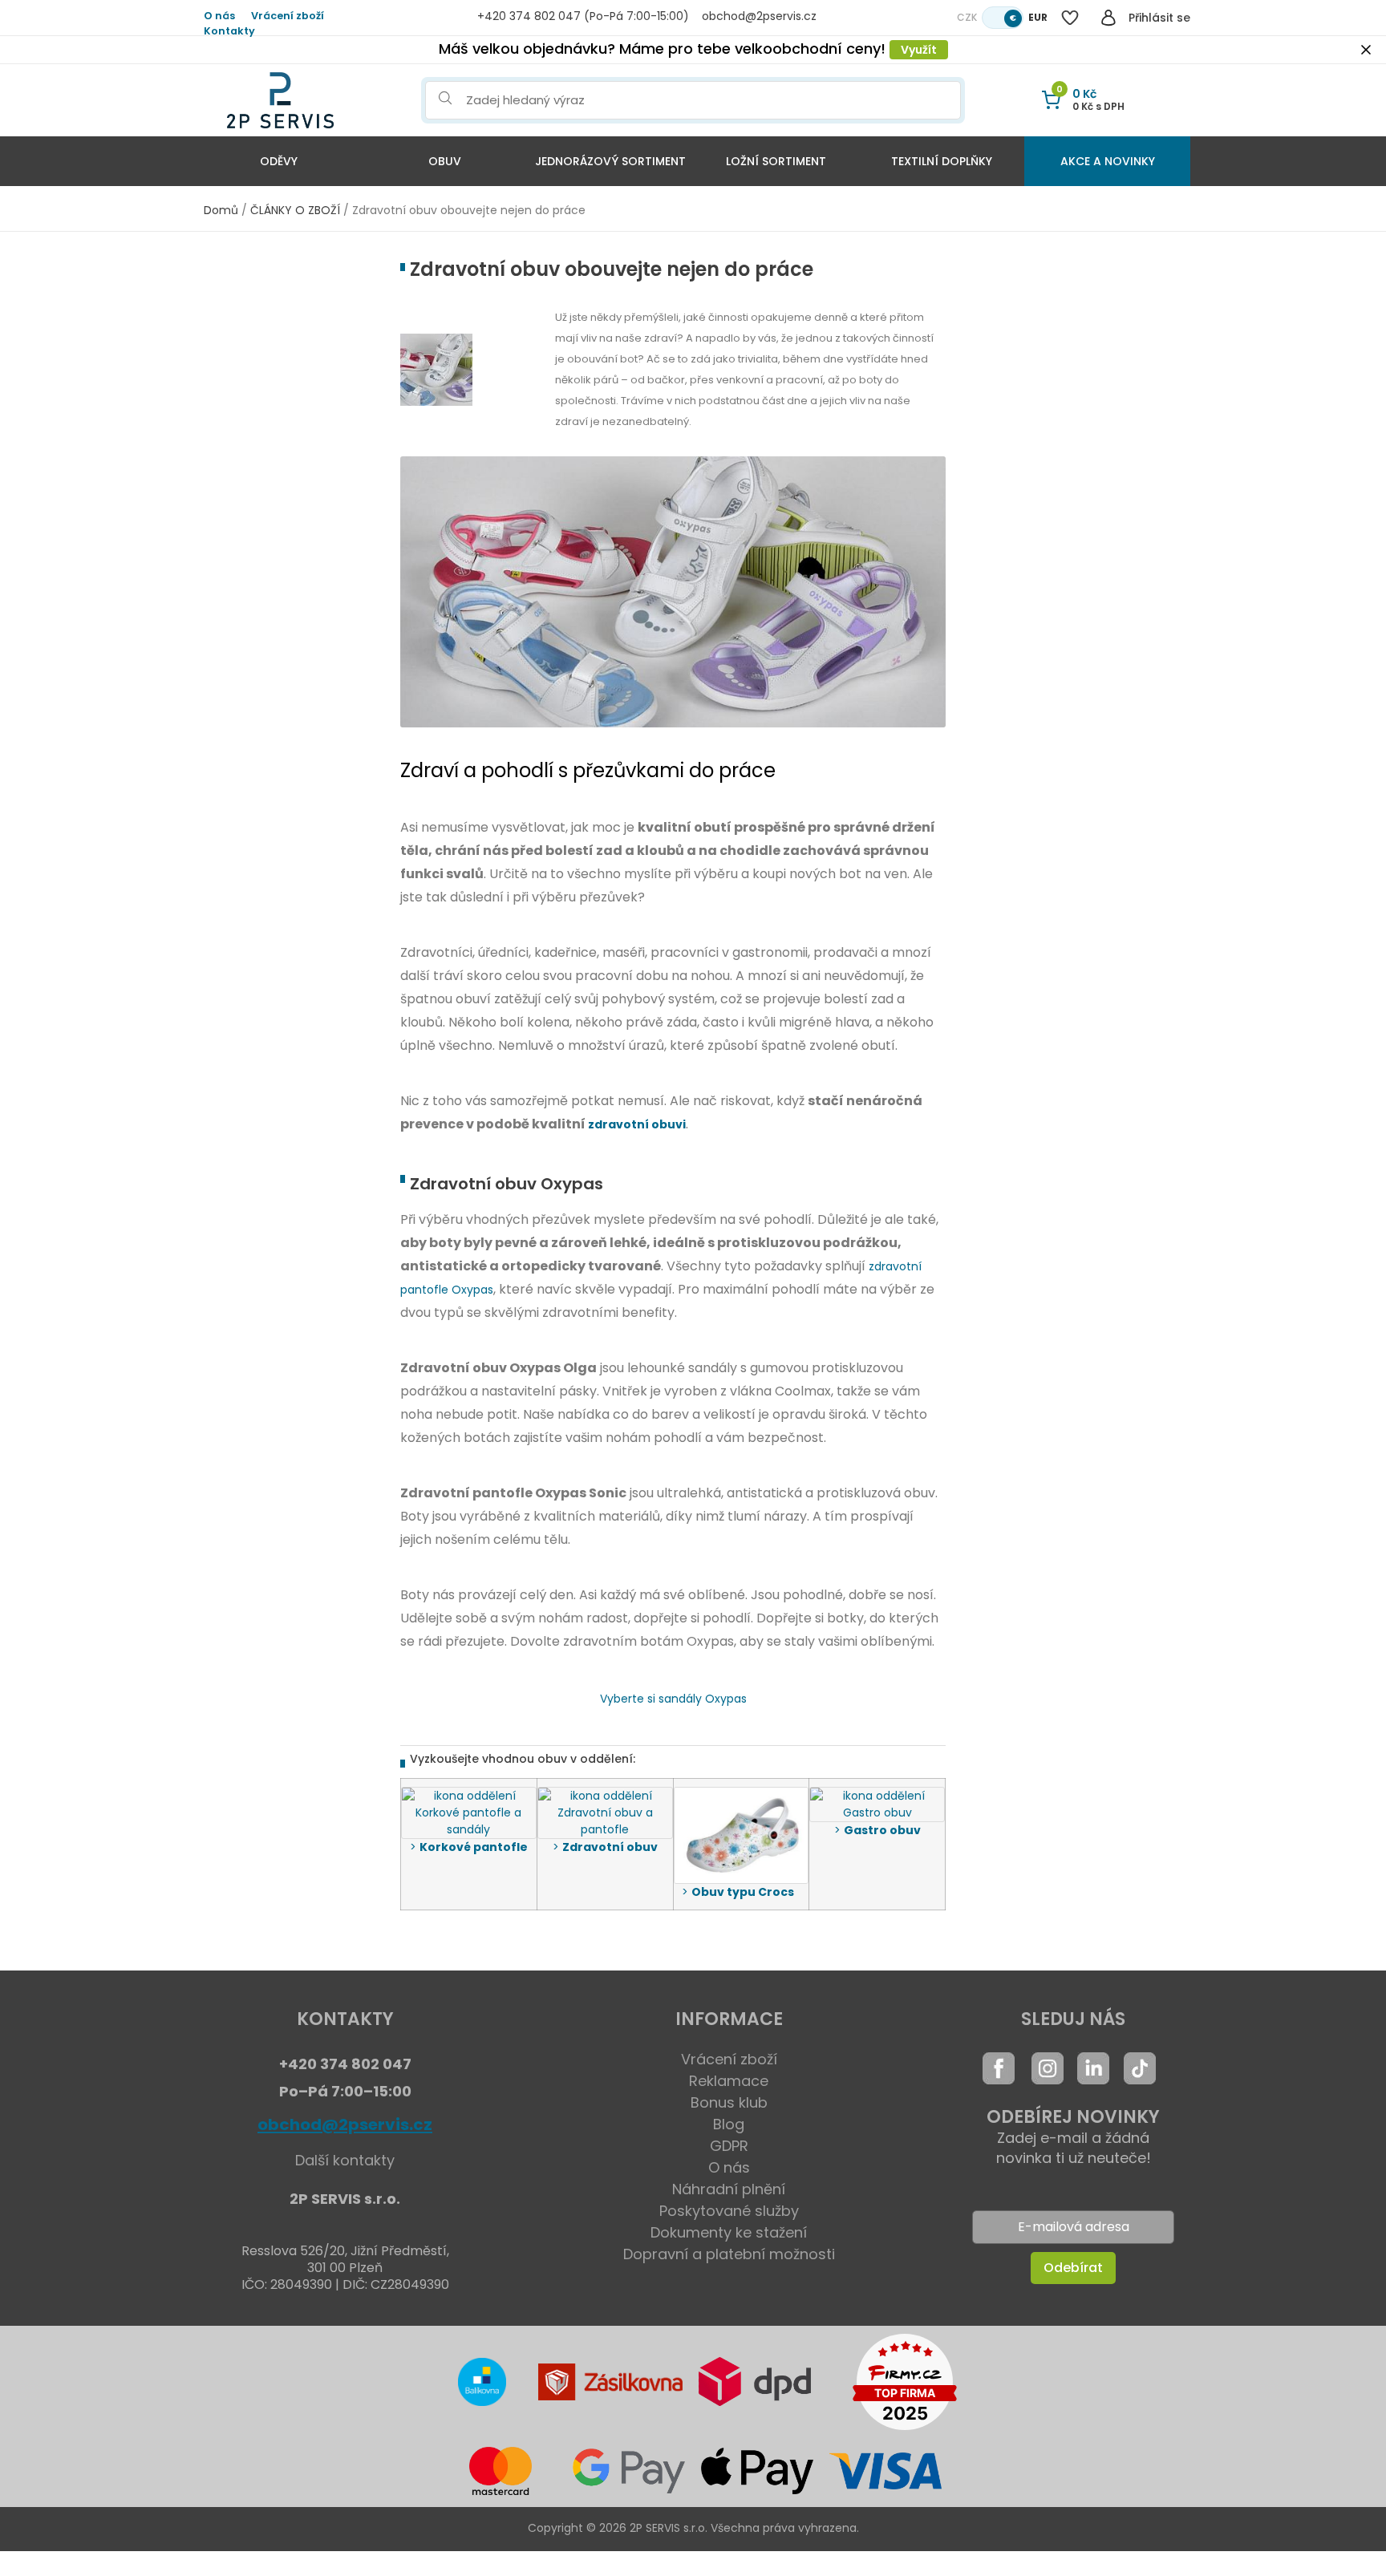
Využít (919, 50)
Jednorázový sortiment (610, 161)
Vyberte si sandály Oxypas (673, 1699)
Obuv (445, 161)
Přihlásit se (1159, 18)
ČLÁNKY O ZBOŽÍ (295, 210)
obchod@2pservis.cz (345, 2124)
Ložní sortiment (776, 161)
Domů (221, 210)
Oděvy (279, 161)
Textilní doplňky (942, 161)
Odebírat (1073, 2268)
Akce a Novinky (1108, 161)
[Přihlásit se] (1108, 18)
